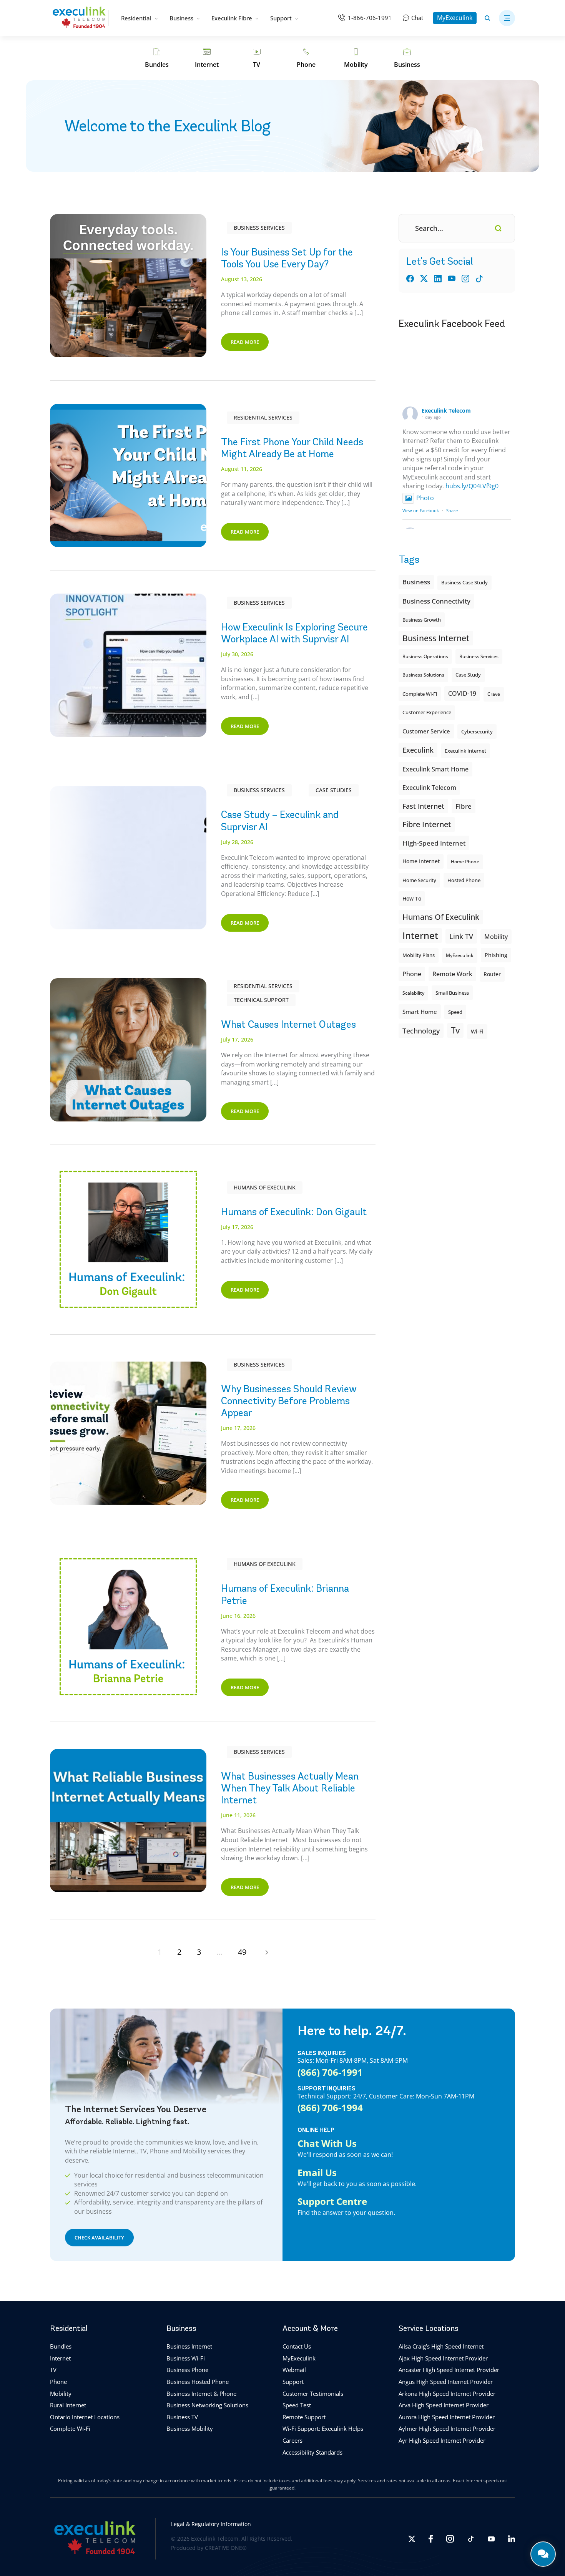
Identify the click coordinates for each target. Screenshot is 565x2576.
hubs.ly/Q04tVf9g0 (472, 486)
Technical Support (261, 1000)
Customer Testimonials (313, 2393)
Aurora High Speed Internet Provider (447, 2417)
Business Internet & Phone (201, 2393)
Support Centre (332, 2201)
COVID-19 (462, 693)
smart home (420, 1012)
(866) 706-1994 (330, 2107)
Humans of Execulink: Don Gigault (294, 1212)
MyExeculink (455, 18)
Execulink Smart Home (435, 769)
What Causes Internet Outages (288, 1024)
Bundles (61, 2346)
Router (492, 974)
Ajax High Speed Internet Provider (443, 2358)
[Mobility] (356, 58)
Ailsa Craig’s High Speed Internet (441, 2346)
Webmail (294, 2370)
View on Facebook (421, 510)
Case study (468, 675)
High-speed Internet (434, 843)
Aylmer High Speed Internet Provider (447, 2428)
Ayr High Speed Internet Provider (442, 2440)
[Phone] (306, 58)
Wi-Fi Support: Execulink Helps (323, 2428)
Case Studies (334, 790)
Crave (494, 694)
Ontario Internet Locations (85, 2417)
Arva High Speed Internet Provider (444, 2405)
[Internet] (207, 58)
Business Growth (422, 620)
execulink (418, 750)
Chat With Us (327, 2143)
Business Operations (425, 656)
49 (242, 1952)
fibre (464, 806)
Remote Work (452, 974)
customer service (426, 731)
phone (412, 974)
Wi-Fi (477, 1031)
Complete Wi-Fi (420, 694)
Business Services (259, 228)
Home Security (419, 880)
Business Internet (436, 638)
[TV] (257, 58)
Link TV (461, 936)
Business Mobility (190, 2428)
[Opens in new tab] (412, 2539)
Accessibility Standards (312, 2452)
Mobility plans (419, 955)
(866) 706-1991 (330, 2072)
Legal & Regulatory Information (211, 2524)
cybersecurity (477, 731)
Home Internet (421, 861)
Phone (58, 2382)
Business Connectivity (436, 601)
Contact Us (297, 2346)
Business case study (464, 583)
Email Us (317, 2172)
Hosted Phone (464, 880)
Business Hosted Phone (198, 2382)
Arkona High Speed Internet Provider (447, 2393)
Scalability (413, 993)
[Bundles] (157, 58)
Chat (417, 18)
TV (53, 2370)
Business (181, 18)
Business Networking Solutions (207, 2405)
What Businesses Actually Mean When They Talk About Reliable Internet (290, 1788)
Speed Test (297, 2405)
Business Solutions (423, 675)
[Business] (407, 58)
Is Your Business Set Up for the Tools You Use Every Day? (287, 258)
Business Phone (187, 2370)
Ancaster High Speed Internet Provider (449, 2370)
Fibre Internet (427, 824)
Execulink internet (465, 751)
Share (452, 510)
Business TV (182, 2417)
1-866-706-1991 (370, 18)
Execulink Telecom (446, 411)
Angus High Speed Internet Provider (446, 2382)
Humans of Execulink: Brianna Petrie (285, 1594)
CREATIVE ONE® (226, 2548)
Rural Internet (68, 2405)
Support (281, 18)
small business (452, 993)
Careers (292, 2440)
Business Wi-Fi (186, 2358)
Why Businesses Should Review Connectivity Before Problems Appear (289, 1401)
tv (455, 1030)
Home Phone (465, 862)
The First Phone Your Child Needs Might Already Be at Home (292, 448)
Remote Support (304, 2417)
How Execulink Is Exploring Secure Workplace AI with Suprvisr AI (294, 633)
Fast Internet (423, 806)
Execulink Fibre (232, 18)
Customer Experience (427, 712)
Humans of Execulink (265, 1187)
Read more (245, 342)
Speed (455, 1012)
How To (412, 898)
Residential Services (263, 417)
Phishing (496, 955)
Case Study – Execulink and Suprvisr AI (280, 820)
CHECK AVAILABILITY (99, 2237)
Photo (425, 498)
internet (420, 935)
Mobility (496, 936)
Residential (136, 18)
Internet (60, 2358)
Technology (421, 1031)
